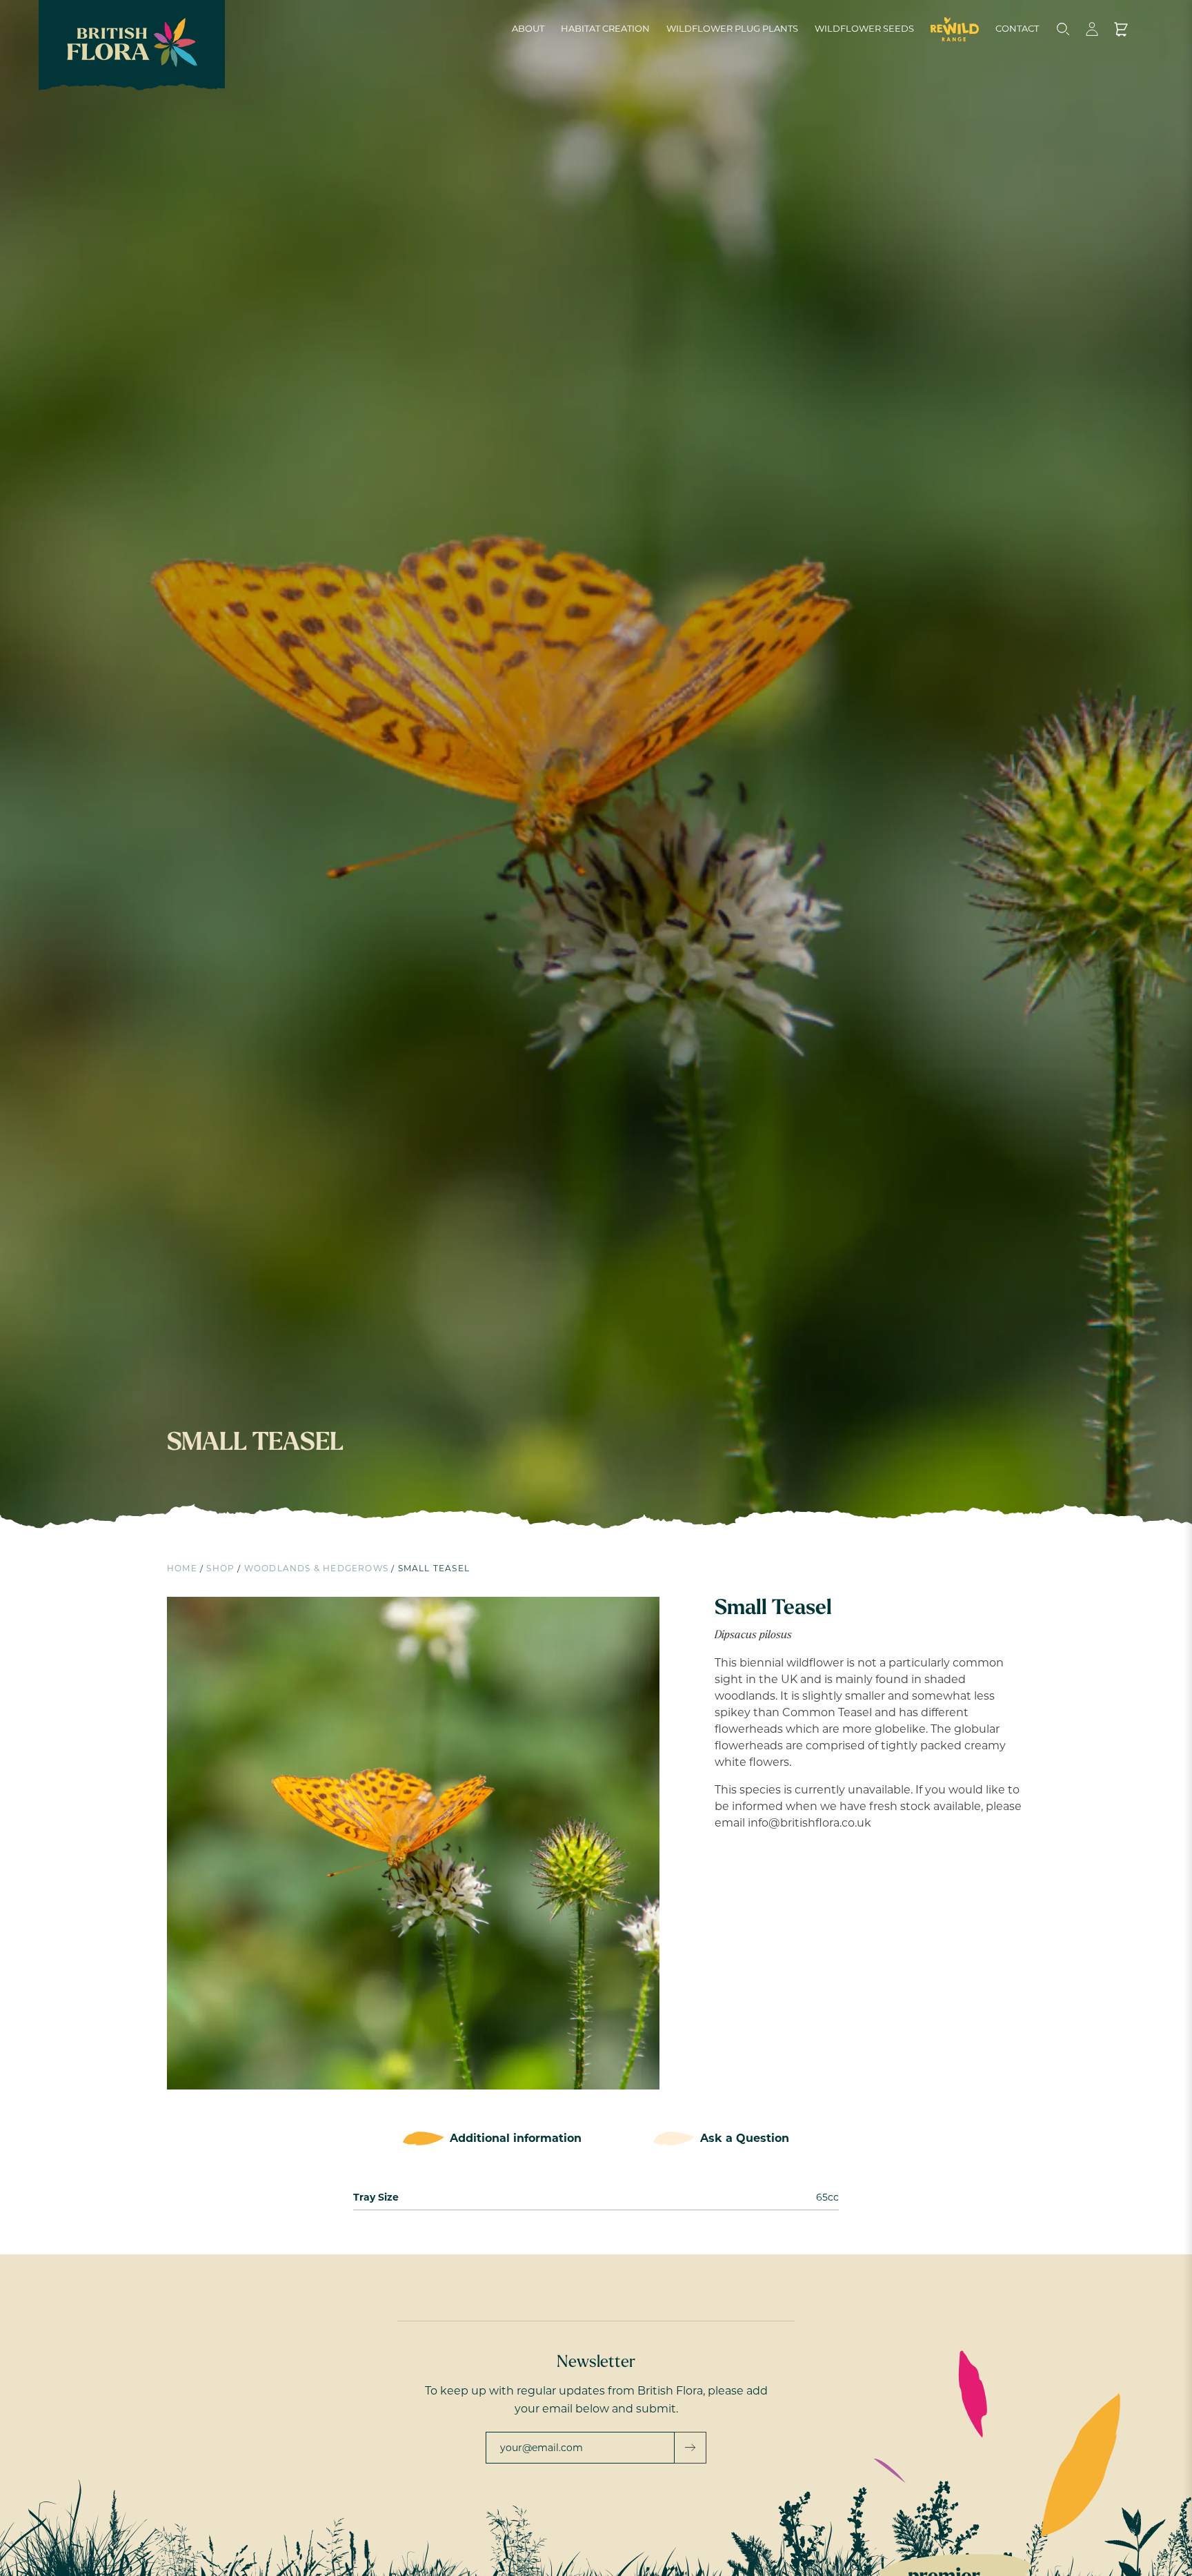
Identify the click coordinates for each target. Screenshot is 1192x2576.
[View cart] (1121, 29)
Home (182, 1568)
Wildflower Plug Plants (732, 28)
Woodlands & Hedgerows (316, 1568)
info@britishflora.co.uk (809, 1823)
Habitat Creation (605, 28)
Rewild (955, 29)
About (528, 28)
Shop (220, 1568)
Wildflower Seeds (864, 28)
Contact (1017, 28)
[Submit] (691, 2448)
